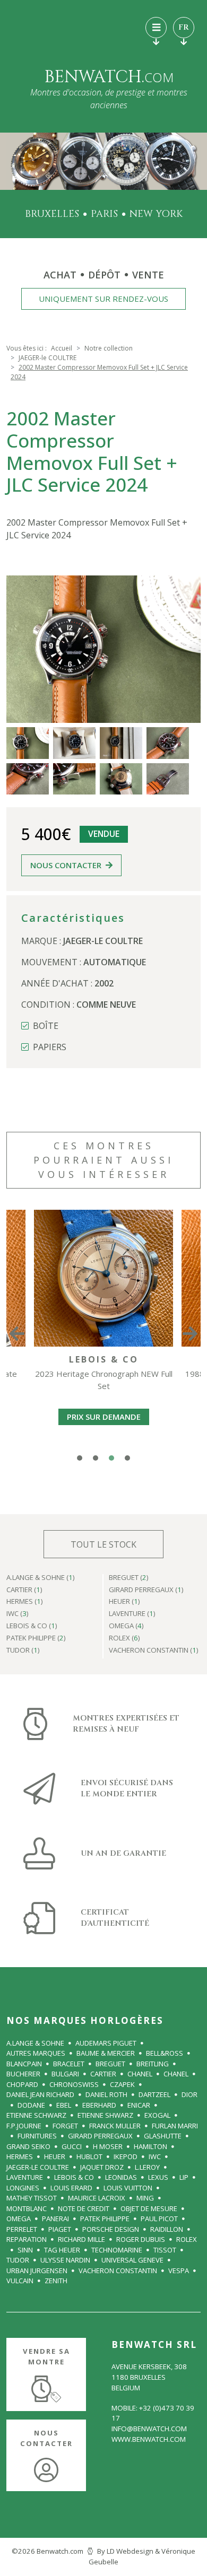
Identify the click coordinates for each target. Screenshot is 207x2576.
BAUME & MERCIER (106, 2053)
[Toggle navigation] (156, 28)
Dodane (31, 2105)
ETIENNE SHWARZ (105, 2115)
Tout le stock (103, 1544)
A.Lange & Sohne (35, 2043)
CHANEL (140, 2074)
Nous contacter (66, 865)
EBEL (64, 2105)
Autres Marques (36, 2053)
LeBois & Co (74, 2177)
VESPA (179, 2271)
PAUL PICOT (159, 2219)
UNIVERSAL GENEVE (132, 2260)
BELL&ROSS (165, 2053)
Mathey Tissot (32, 2198)
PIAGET (60, 2229)
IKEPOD (126, 2156)
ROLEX (187, 2239)
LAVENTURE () (132, 1614)
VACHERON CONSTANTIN (118, 2271)
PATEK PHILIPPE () (36, 1639)
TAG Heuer (62, 2250)
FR (184, 27)
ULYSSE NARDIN (65, 2260)
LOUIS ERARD (71, 2188)
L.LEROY (147, 2167)
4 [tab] (127, 1458)
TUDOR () (23, 1651)
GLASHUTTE (163, 2136)
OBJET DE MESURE (149, 2208)
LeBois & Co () (32, 1626)
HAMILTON (150, 2146)
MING (145, 2198)
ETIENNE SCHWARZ (36, 2115)
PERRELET (22, 2229)
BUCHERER (23, 2074)
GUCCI (72, 2146)
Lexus (158, 2177)
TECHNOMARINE (117, 2250)
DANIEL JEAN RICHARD (40, 2094)
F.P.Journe (24, 2126)
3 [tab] (111, 1458)
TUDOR (18, 2260)
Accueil (62, 348)
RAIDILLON (167, 2229)
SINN (25, 2250)
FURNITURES (37, 2136)
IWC (155, 2156)
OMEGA (19, 2219)
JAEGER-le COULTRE (48, 358)
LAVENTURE (25, 2177)
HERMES (20, 2156)
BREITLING (153, 2064)
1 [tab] (80, 1458)
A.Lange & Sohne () (41, 1578)
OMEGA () (126, 1626)
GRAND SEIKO (28, 2146)
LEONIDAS (121, 2177)
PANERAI (55, 2219)
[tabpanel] (103, 1333)
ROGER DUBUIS (141, 2239)
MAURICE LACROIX (97, 2198)
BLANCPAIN (24, 2064)
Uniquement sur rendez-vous (103, 299)
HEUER (55, 2156)
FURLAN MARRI (175, 2126)
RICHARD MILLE (81, 2239)
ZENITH (56, 2281)
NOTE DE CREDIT (84, 2208)
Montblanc (27, 2208)
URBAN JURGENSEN (37, 2271)
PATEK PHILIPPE (105, 2219)
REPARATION (27, 2239)
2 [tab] (96, 1458)
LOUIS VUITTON (128, 2188)
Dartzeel (154, 2094)
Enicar (139, 2105)
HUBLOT (89, 2156)
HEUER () (124, 1602)
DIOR (189, 2094)
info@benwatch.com (149, 2429)
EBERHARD (99, 2105)
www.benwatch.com (149, 2439)
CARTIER (103, 2074)
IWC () (18, 1614)
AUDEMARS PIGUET (106, 2043)
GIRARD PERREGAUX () (146, 1590)
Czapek (122, 2084)
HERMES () (25, 1602)
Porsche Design (111, 2229)
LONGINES (23, 2188)
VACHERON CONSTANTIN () (154, 1651)
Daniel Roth (106, 2094)
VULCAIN (20, 2281)
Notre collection (109, 348)
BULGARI (65, 2074)
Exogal (157, 2115)
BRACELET (69, 2064)
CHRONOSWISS (74, 2084)
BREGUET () (129, 1578)
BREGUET (110, 2064)
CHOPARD (22, 2084)
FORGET (65, 2126)
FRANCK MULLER (115, 2126)
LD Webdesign (130, 2551)
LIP (184, 2177)
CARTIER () (24, 1590)
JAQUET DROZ (102, 2167)
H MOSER (108, 2146)
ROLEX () (124, 1639)
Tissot (165, 2250)
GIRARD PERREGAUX (100, 2136)
